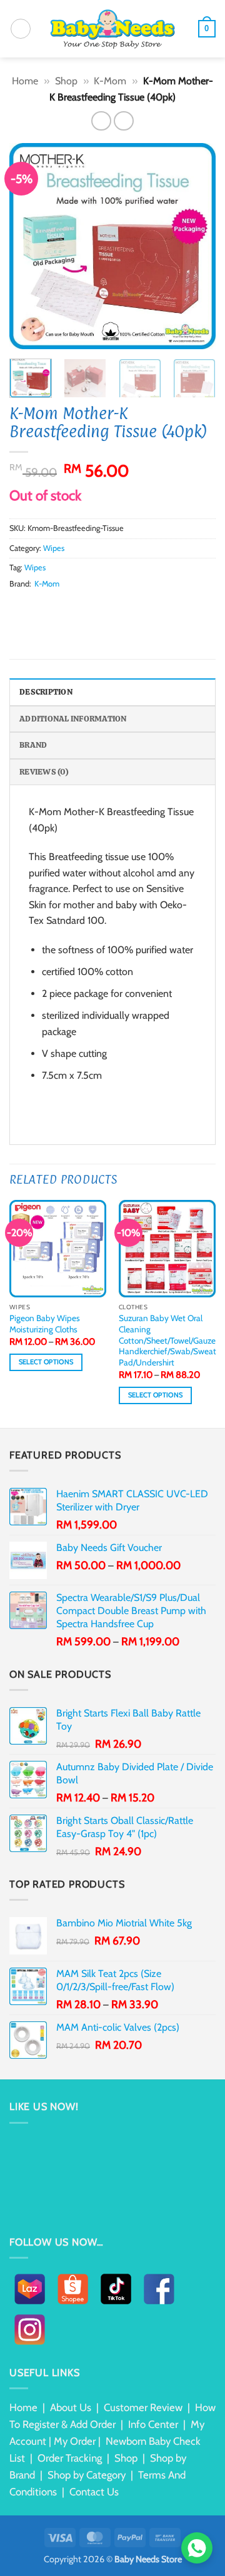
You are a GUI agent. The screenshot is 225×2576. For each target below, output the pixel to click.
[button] (21, 29)
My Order (75, 2441)
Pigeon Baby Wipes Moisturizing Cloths (45, 1324)
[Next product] (101, 121)
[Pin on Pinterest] (78, 607)
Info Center (153, 2424)
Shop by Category (87, 2475)
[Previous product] (123, 121)
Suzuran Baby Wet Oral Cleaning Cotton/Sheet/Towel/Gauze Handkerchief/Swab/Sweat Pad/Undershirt (167, 1340)
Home (25, 81)
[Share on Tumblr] (109, 607)
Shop (66, 81)
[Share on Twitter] (47, 607)
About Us (71, 2407)
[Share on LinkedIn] (93, 607)
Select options (46, 1362)
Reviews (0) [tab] (44, 772)
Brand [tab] (33, 745)
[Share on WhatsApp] (17, 607)
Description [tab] (46, 692)
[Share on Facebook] (32, 607)
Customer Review (143, 2407)
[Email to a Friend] (62, 607)
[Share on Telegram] (124, 607)
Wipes (54, 548)
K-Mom (110, 81)
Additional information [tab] (73, 719)
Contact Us (94, 2492)
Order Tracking (70, 2458)
